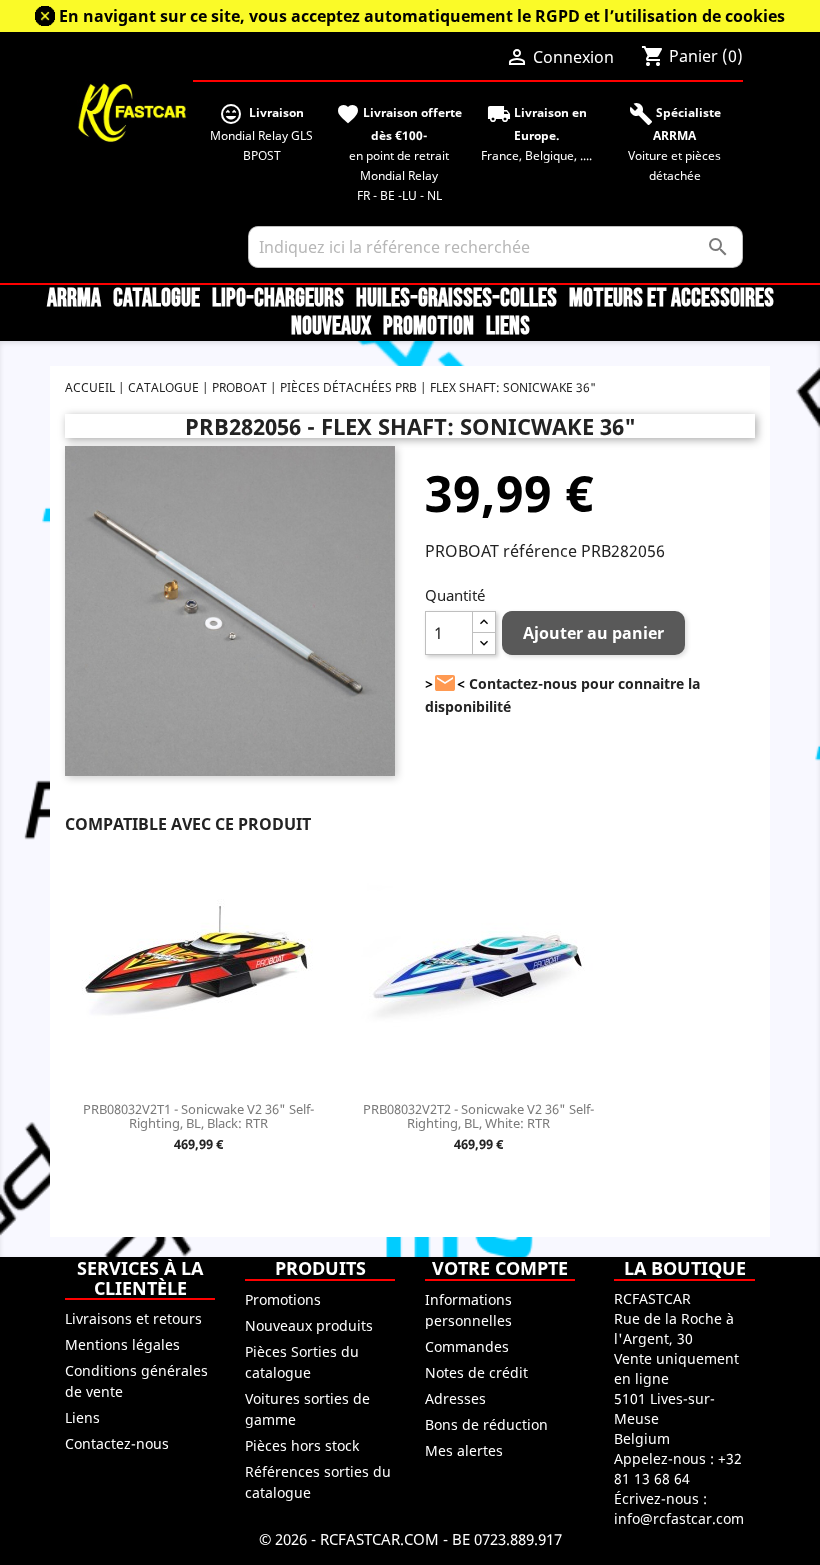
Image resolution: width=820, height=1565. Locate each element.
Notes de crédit (476, 1372)
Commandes (467, 1346)
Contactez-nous (117, 1443)
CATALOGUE (156, 299)
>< (445, 683)
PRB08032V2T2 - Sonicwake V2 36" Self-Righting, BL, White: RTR (478, 1116)
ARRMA (74, 299)
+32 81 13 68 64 (678, 1468)
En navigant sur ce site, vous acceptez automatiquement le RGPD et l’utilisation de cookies (422, 16)
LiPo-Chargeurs (278, 299)
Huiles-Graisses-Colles (456, 299)
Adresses (455, 1398)
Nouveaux (331, 327)
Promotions (283, 1299)
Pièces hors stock (302, 1445)
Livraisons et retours (133, 1318)
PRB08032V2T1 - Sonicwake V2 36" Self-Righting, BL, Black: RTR (198, 1116)
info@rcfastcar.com (679, 1518)
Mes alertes (464, 1450)
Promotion (428, 327)
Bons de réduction (486, 1424)
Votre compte (500, 1268)
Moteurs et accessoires (671, 299)
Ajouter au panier (593, 633)
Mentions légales (122, 1344)
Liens (508, 327)
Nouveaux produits (309, 1325)
